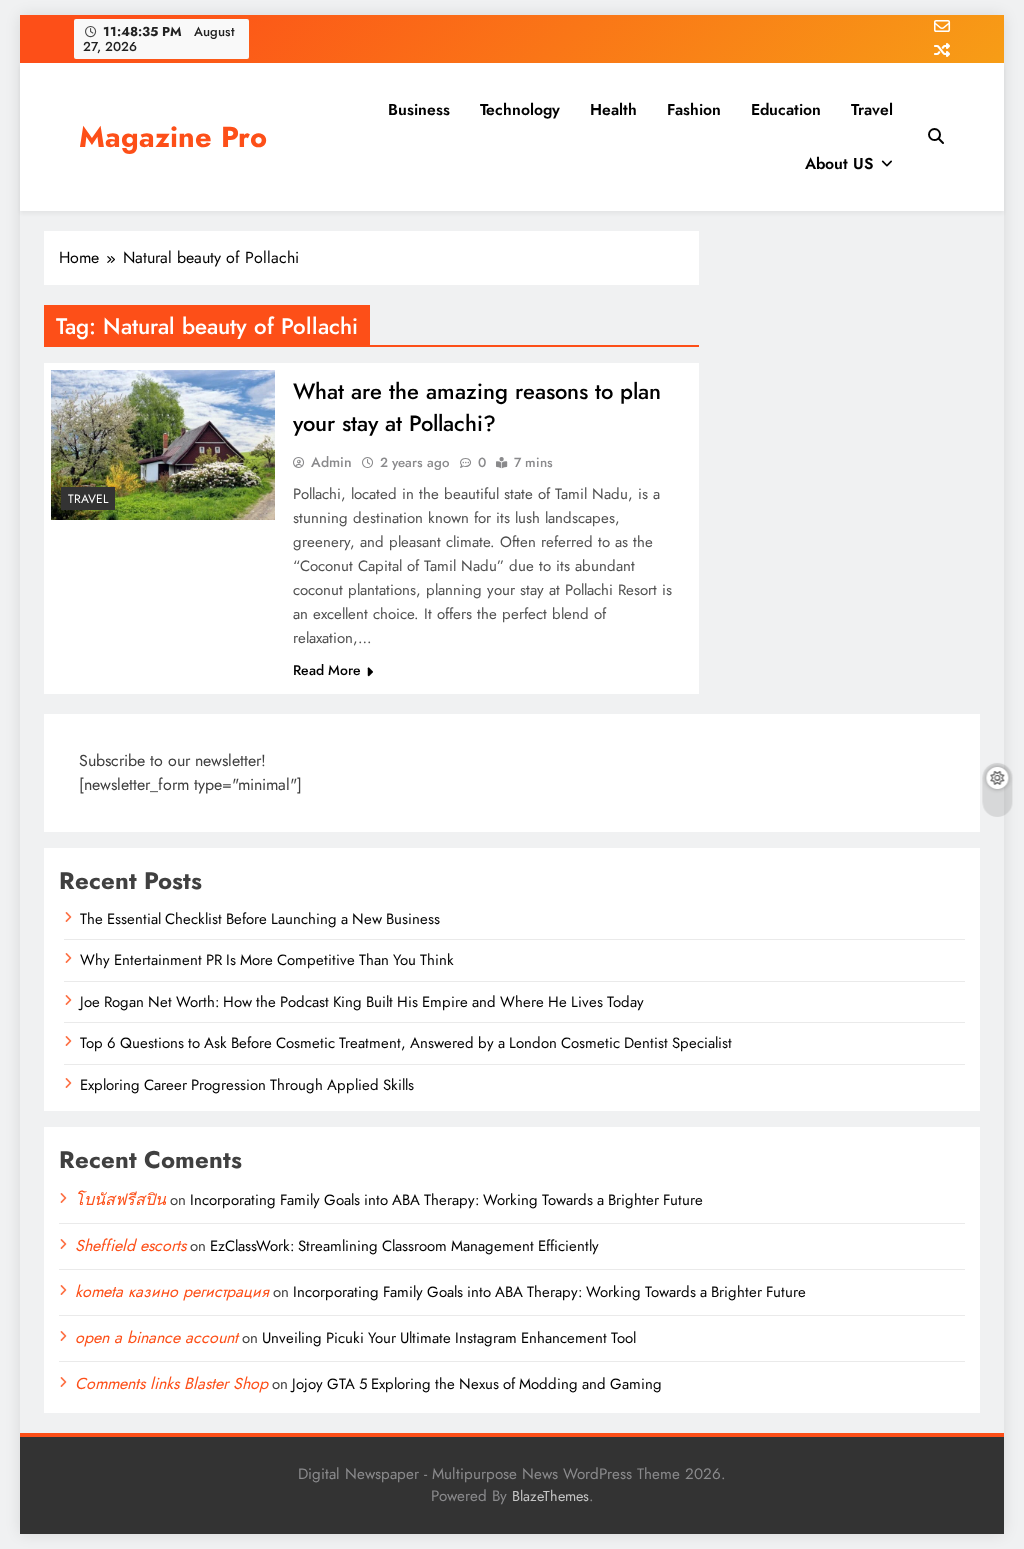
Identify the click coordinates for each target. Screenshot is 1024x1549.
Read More (327, 670)
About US (839, 163)
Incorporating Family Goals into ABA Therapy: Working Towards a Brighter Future (446, 1200)
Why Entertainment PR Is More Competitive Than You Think (267, 960)
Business (419, 109)
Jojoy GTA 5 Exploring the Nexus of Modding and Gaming (477, 1384)
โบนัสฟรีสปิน (120, 1199)
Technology (520, 109)
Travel (872, 109)
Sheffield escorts (130, 1245)
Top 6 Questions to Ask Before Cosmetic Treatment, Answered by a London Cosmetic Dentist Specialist (406, 1043)
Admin (331, 462)
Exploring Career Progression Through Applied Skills (247, 1085)
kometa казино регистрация (172, 1291)
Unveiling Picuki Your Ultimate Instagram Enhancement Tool (449, 1338)
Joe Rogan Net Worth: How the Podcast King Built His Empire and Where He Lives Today (362, 1002)
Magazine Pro (173, 137)
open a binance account (156, 1337)
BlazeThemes (550, 1496)
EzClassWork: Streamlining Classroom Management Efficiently (404, 1246)
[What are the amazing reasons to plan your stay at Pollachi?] (163, 445)
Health (613, 109)
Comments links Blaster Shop (171, 1383)
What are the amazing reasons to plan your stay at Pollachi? (477, 407)
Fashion (694, 109)
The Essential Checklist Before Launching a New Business (260, 919)
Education (786, 109)
